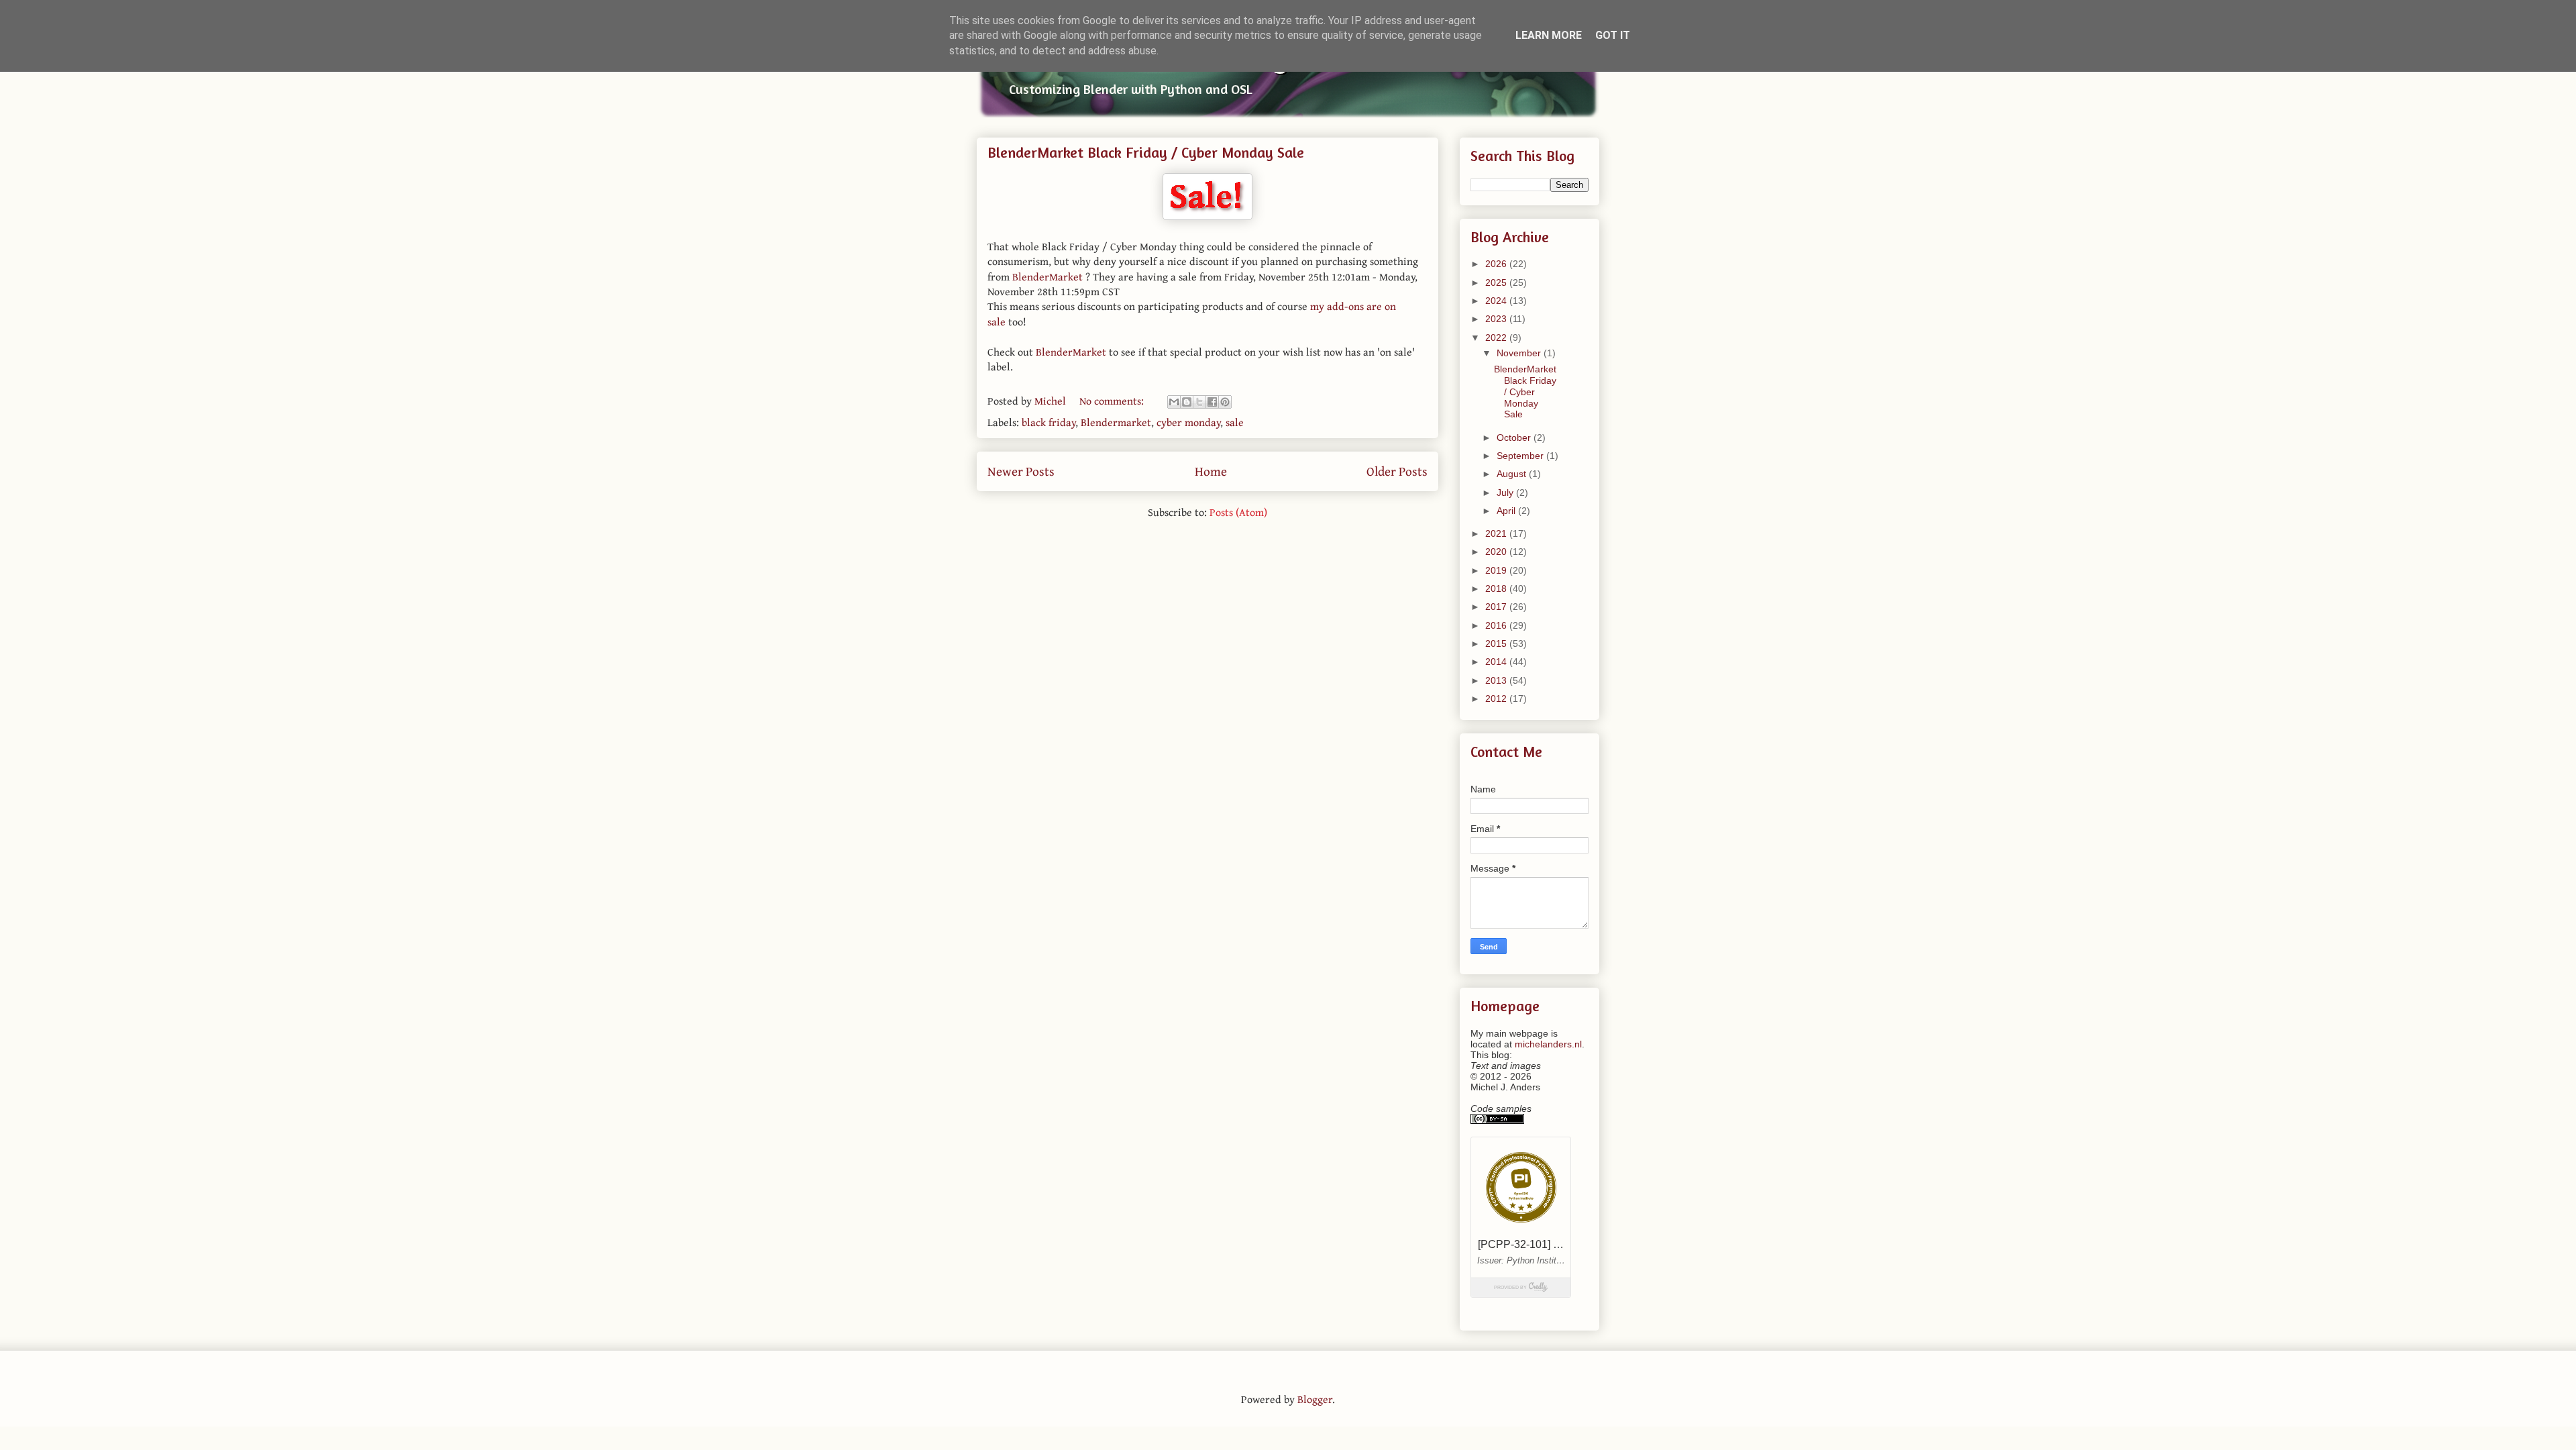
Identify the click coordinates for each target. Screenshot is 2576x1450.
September (1521, 456)
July (1506, 493)
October (1515, 437)
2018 (1497, 588)
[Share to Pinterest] (1225, 402)
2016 (1497, 625)
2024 (1497, 301)
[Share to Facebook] (1212, 402)
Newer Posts (1021, 471)
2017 (1497, 607)
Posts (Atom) (1238, 512)
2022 (1497, 338)
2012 (1497, 698)
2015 (1497, 643)
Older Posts (1397, 471)
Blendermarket (1116, 422)
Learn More (1549, 35)
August (1513, 474)
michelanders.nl (1548, 1044)
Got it (1613, 35)
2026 (1497, 264)
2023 (1497, 319)
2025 (1497, 282)
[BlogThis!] (1187, 402)
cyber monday (1188, 422)
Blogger (1315, 1399)
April (1507, 511)
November (1520, 353)
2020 (1497, 552)
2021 (1497, 533)
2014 (1497, 662)
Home (1211, 471)
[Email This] (1174, 402)
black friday (1049, 422)
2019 (1497, 570)
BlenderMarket (1048, 276)
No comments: (1113, 401)
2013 (1497, 680)
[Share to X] (1199, 402)
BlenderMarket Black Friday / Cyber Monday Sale (1146, 152)
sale (1235, 422)
